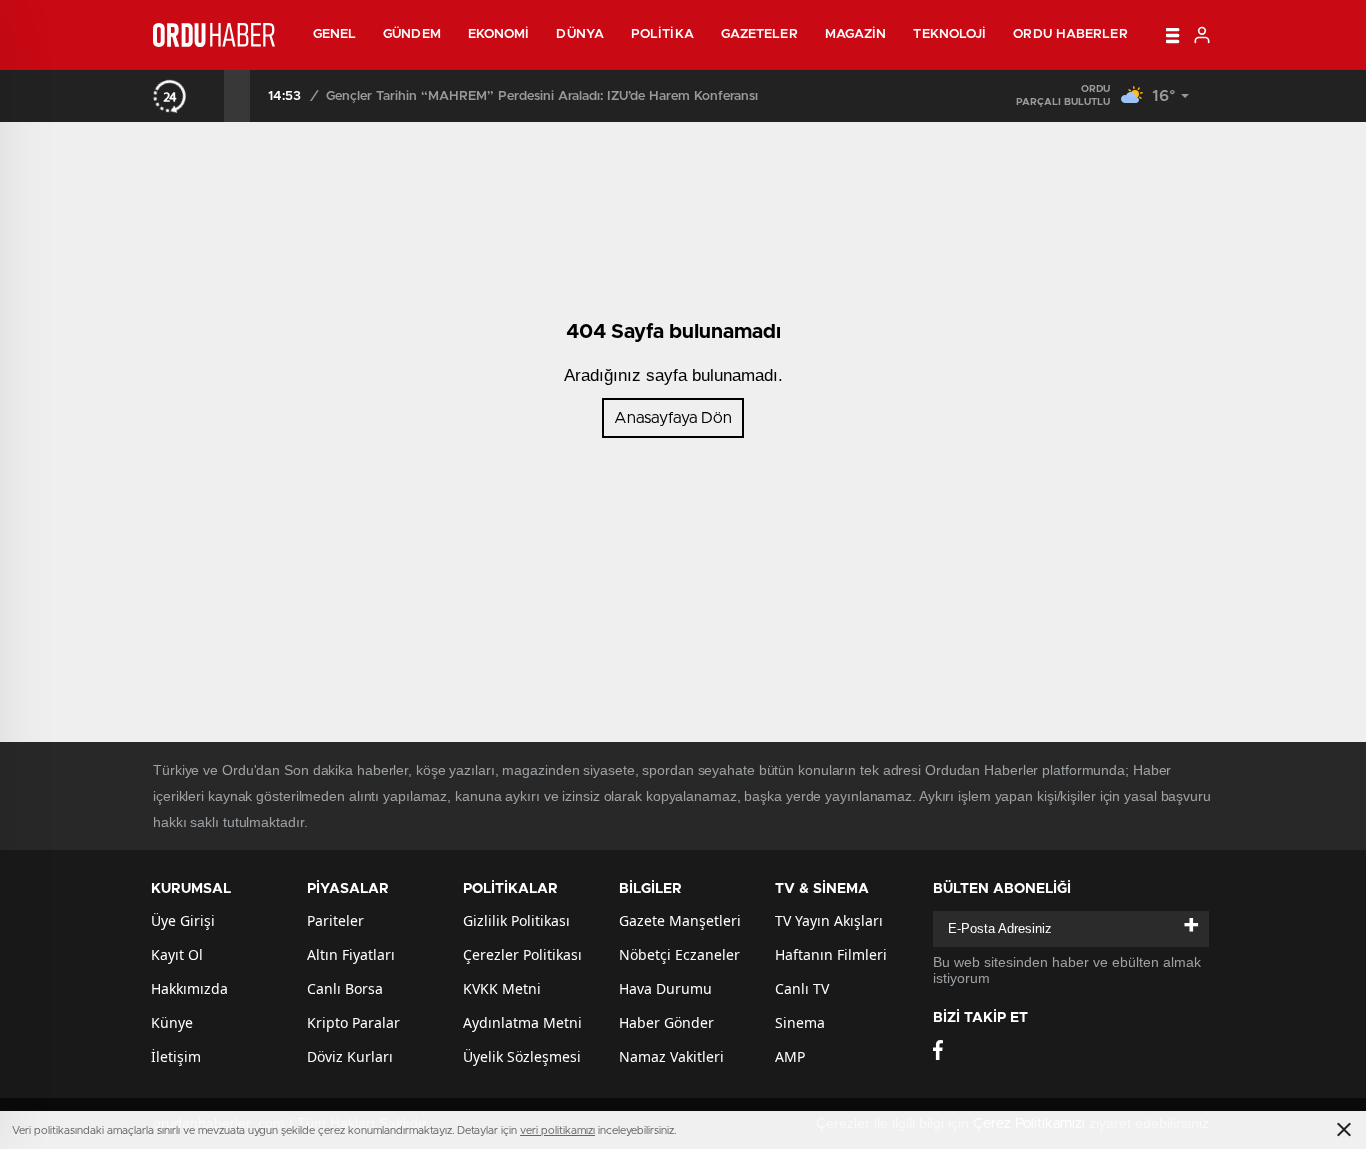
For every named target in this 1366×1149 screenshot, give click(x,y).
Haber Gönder (666, 1022)
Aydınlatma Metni (522, 1022)
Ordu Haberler (1070, 34)
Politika (662, 34)
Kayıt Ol (177, 954)
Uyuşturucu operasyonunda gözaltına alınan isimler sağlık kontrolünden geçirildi (578, 96)
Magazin (856, 34)
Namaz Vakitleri (671, 1056)
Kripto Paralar (353, 1022)
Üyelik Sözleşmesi (522, 1056)
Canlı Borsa (345, 988)
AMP (790, 1056)
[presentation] (211, 96)
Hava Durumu (665, 988)
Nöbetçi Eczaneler (679, 954)
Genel (335, 34)
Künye (172, 1022)
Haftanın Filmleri (831, 954)
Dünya (580, 34)
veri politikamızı (557, 1130)
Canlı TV (802, 988)
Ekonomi (499, 34)
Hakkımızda (189, 988)
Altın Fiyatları (351, 954)
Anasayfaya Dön (673, 418)
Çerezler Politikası (522, 954)
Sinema (800, 1022)
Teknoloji (949, 34)
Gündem (412, 34)
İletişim (176, 1056)
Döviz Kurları (350, 1056)
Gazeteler (759, 34)
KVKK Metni (502, 988)
